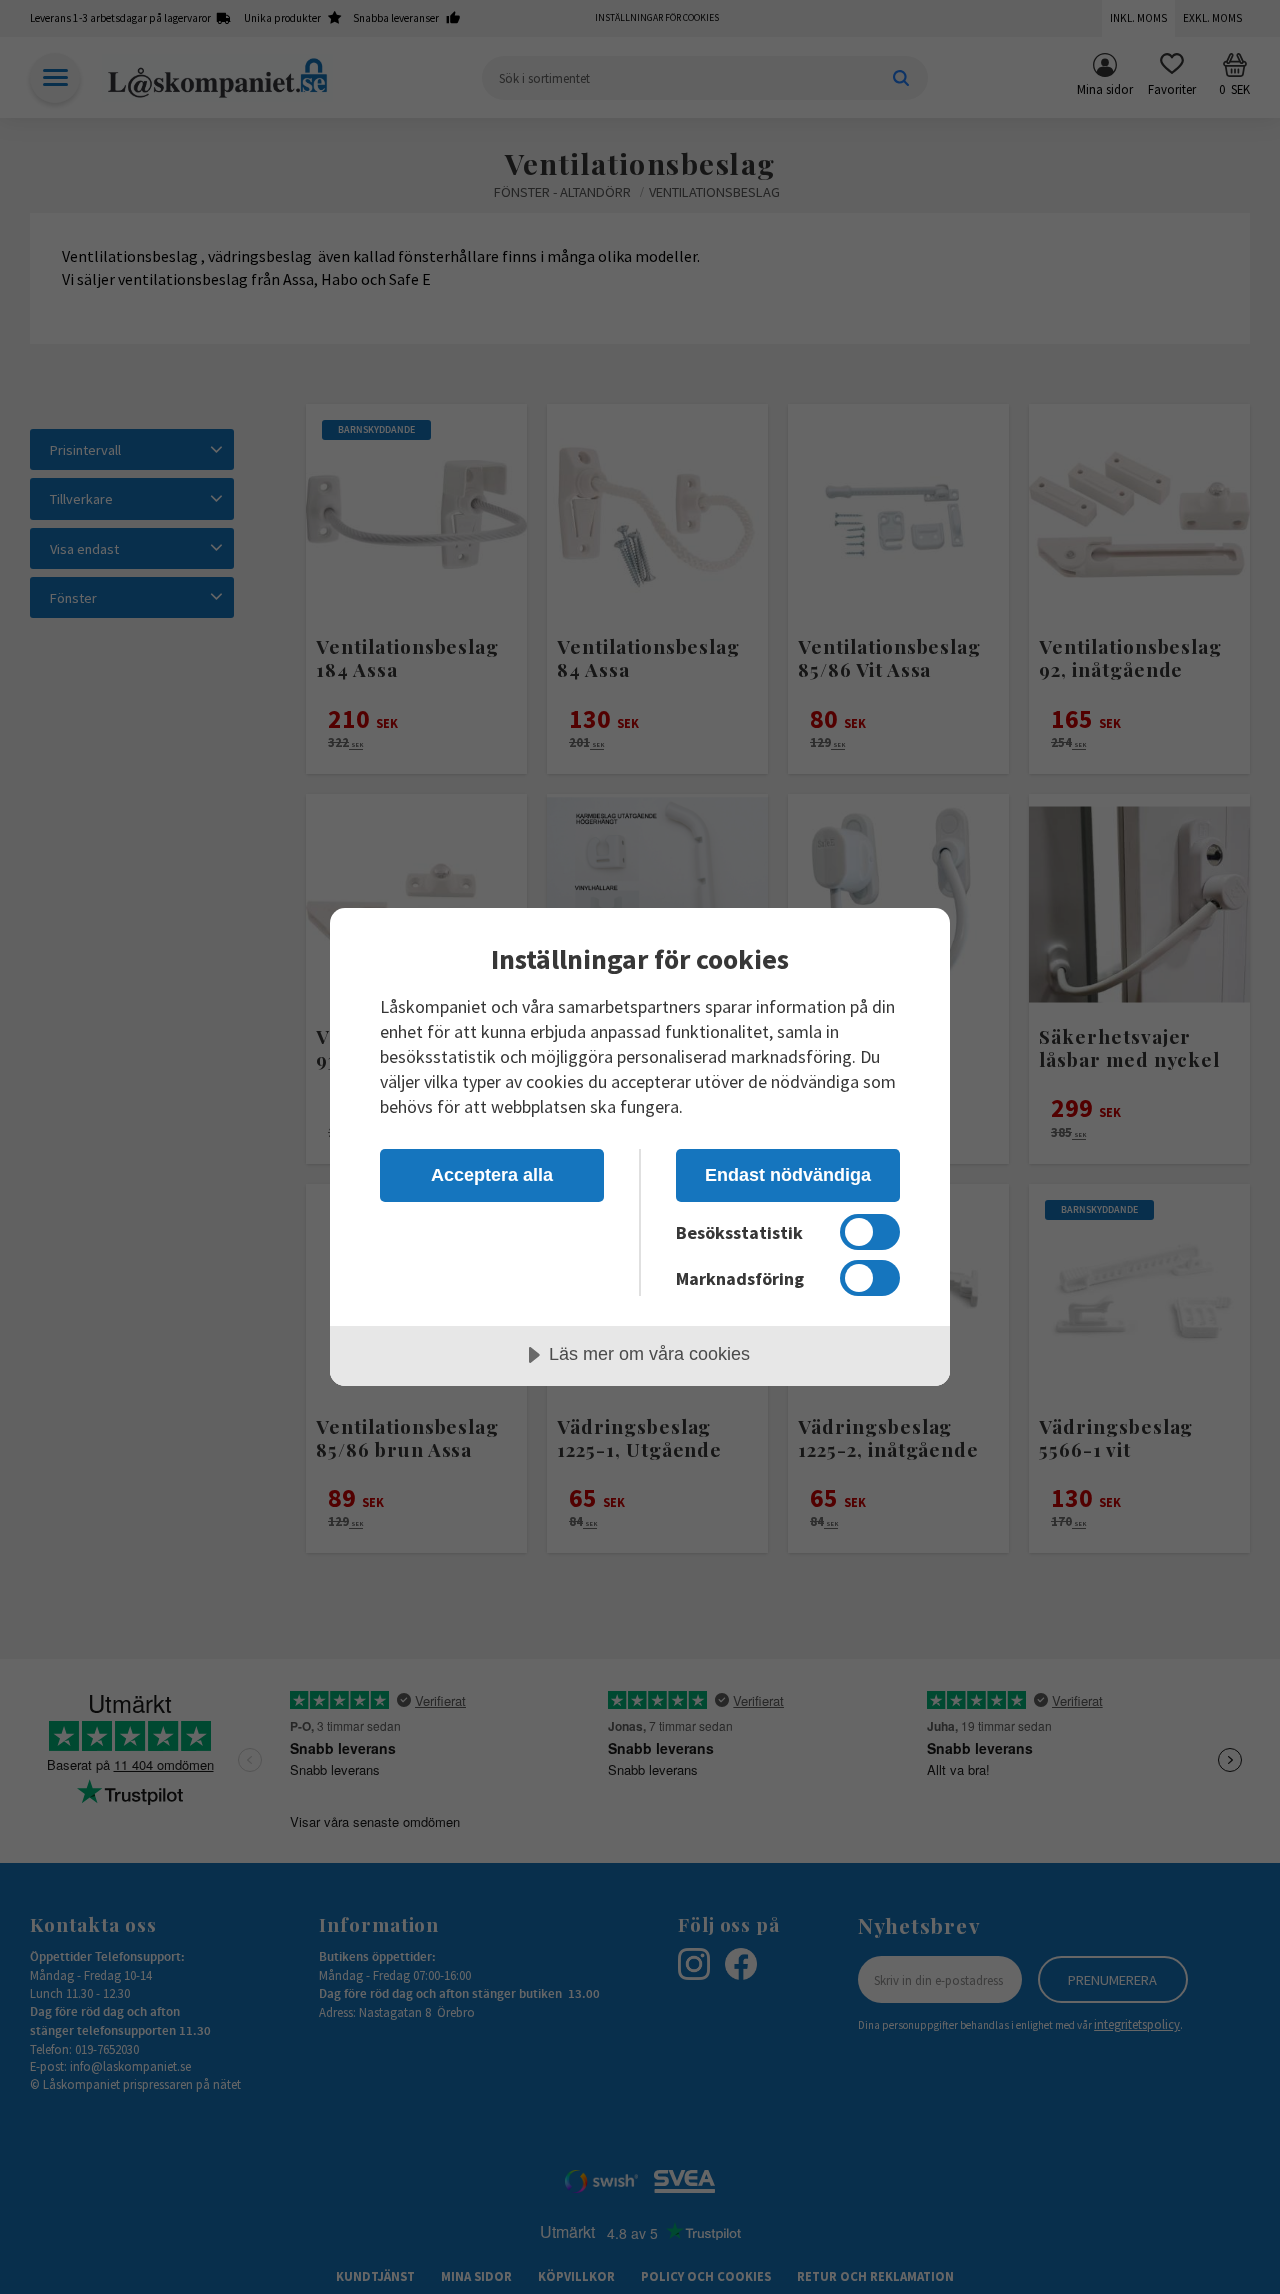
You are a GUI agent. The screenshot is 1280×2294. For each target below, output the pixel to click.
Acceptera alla (492, 1175)
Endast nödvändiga (788, 1175)
